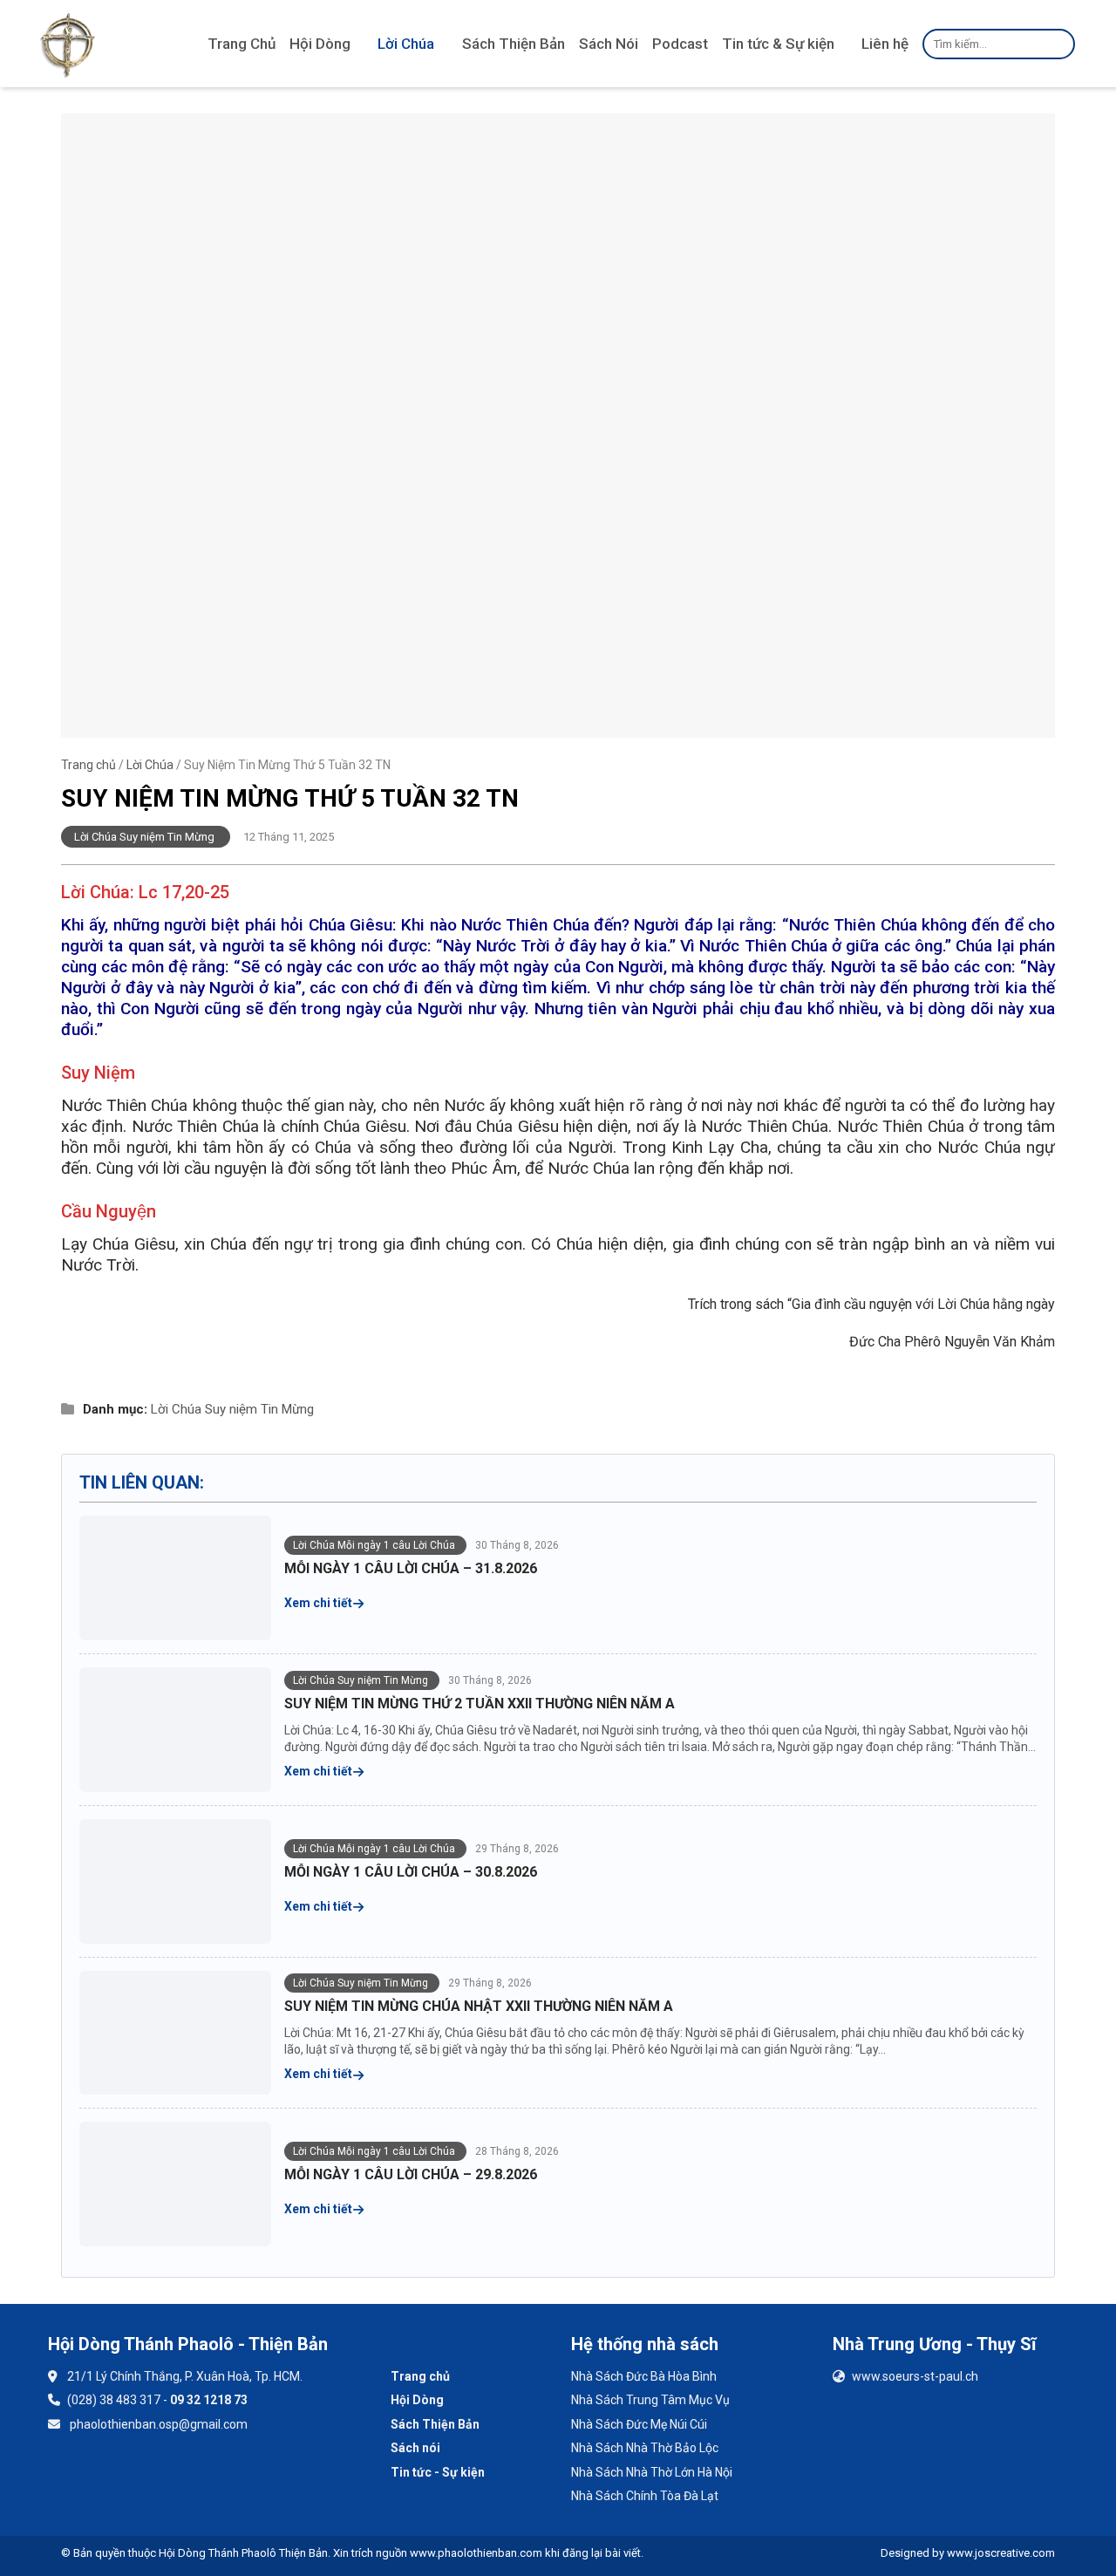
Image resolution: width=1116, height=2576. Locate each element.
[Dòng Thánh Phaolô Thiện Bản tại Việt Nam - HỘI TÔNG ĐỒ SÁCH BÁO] (68, 44)
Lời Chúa (406, 44)
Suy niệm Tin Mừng (259, 1409)
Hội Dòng (320, 44)
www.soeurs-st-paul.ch (915, 2376)
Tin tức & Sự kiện (778, 44)
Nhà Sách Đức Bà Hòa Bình (644, 2376)
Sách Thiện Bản (514, 44)
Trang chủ (88, 765)
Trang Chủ (242, 44)
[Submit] (1059, 44)
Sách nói (415, 2448)
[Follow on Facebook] (71, 2475)
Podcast (680, 44)
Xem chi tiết (320, 1603)
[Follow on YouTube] (117, 2475)
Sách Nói (609, 44)
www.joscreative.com (1001, 2553)
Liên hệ (885, 44)
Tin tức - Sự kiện (438, 2472)
